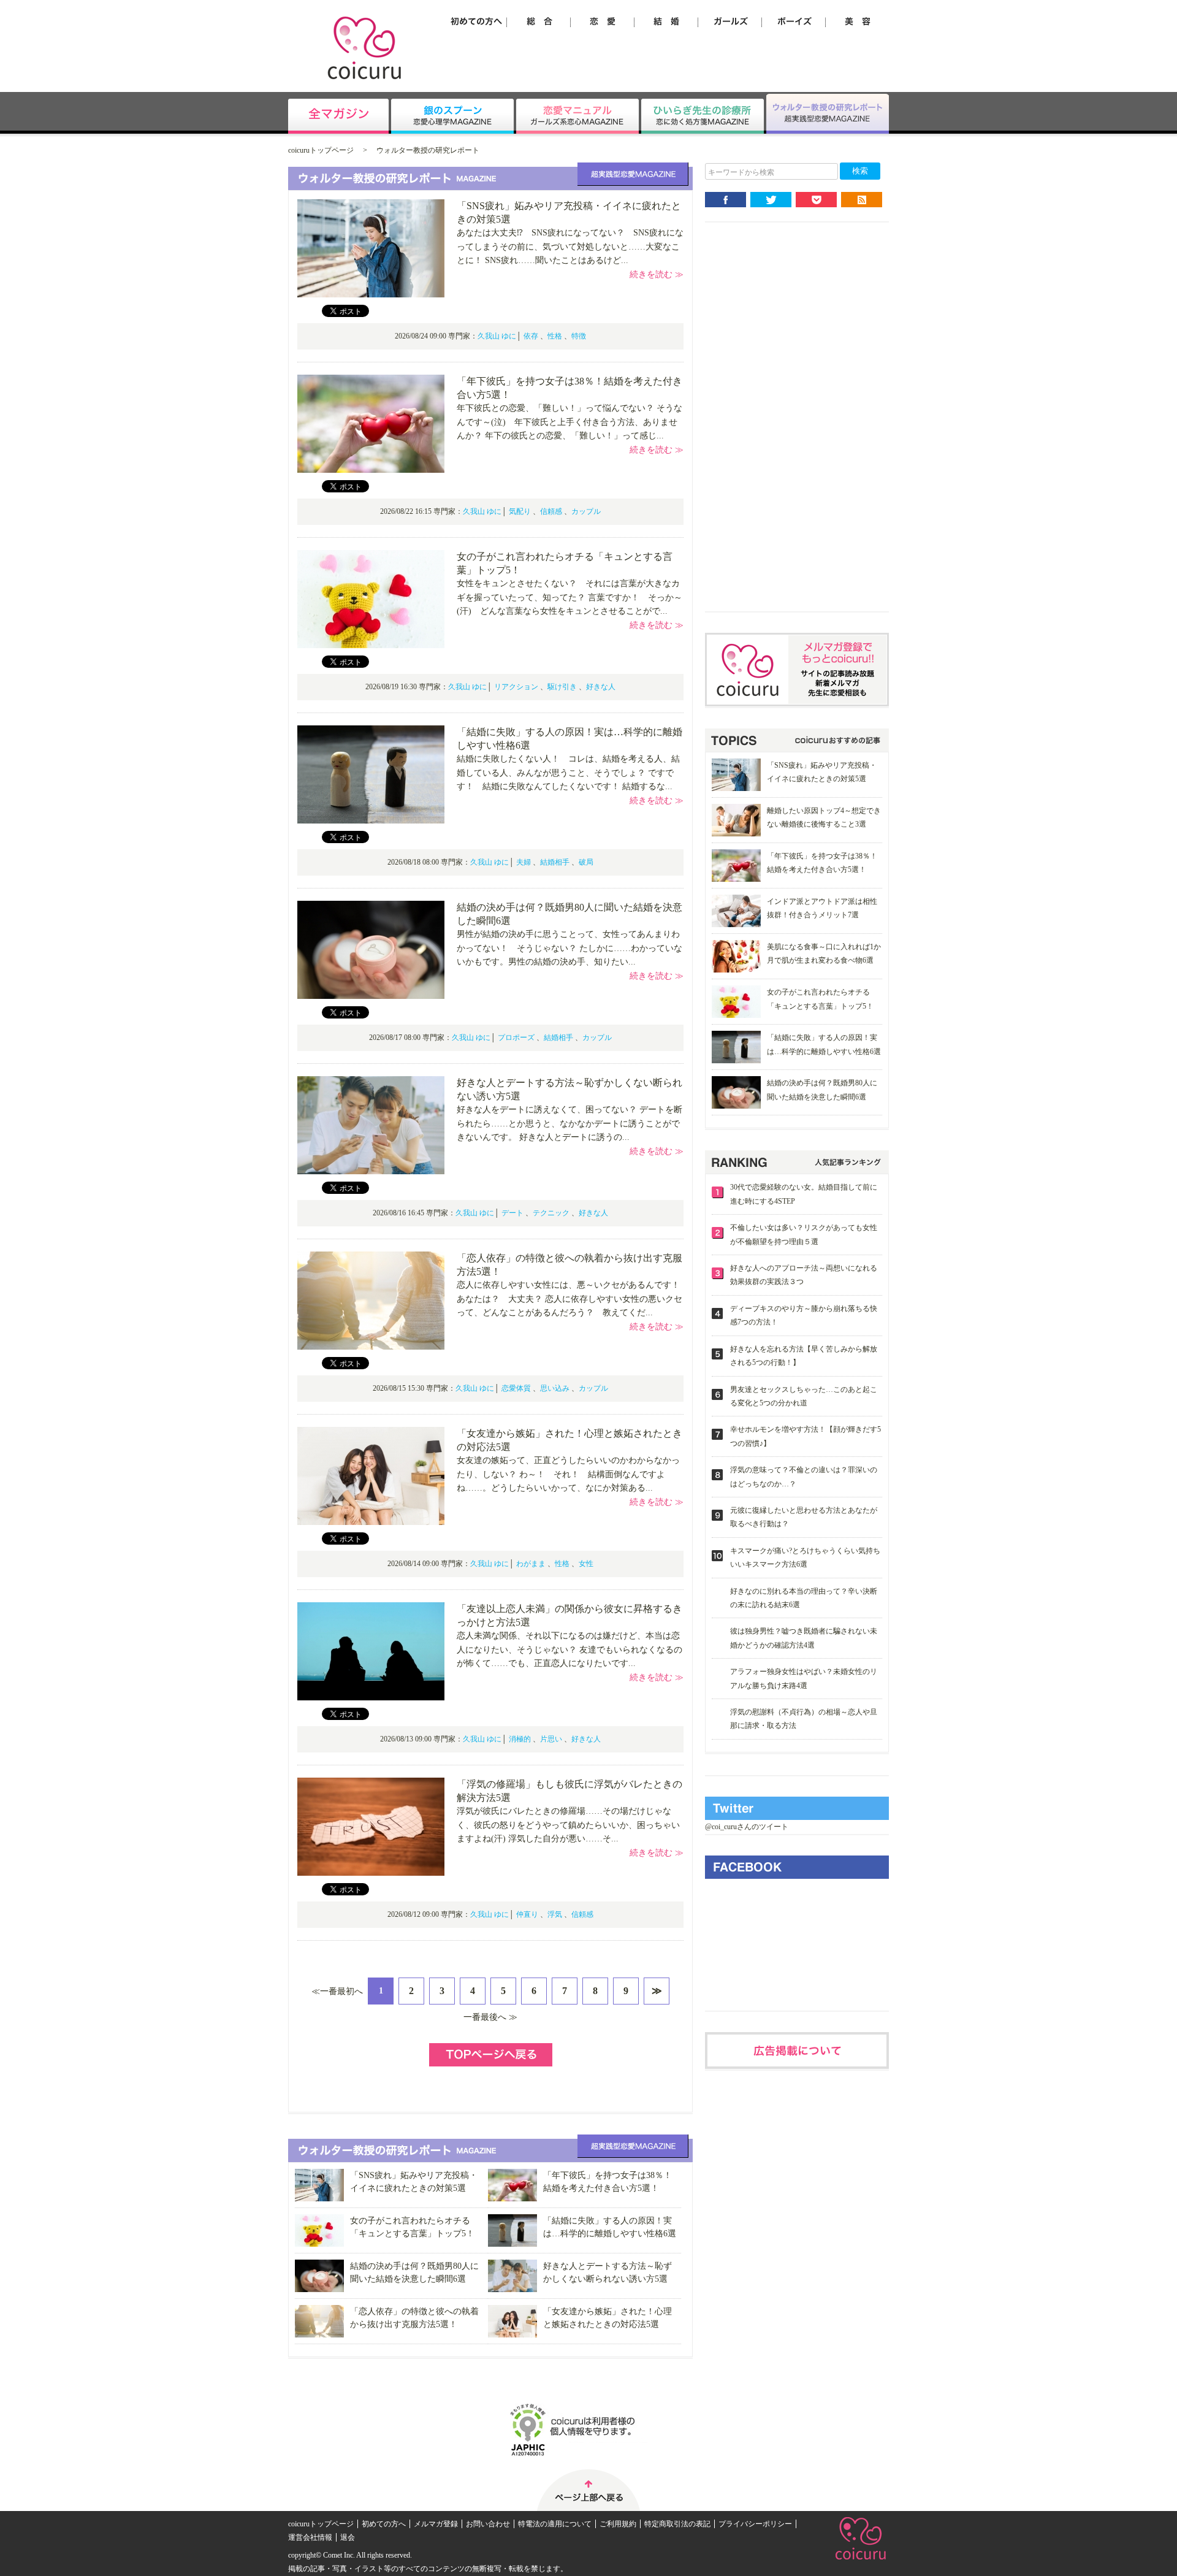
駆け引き (562, 687)
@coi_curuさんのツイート (747, 1827)
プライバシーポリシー (755, 2524)
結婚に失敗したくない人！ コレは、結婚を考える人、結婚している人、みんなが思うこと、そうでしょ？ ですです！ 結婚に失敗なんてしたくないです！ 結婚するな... (568, 773)
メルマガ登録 (436, 2524)
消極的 (520, 1739)
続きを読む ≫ (657, 274)
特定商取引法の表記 (677, 2524)
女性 (586, 1564)
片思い (551, 1739)
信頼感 (551, 511)
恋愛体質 (516, 1388)
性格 (555, 336)
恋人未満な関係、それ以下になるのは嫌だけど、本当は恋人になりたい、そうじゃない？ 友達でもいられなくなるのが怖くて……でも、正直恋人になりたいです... (569, 1649)
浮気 (555, 1914)
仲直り (527, 1914)
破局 (586, 862)
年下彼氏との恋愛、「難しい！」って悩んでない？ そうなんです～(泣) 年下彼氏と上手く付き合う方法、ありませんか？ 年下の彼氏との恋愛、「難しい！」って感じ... (569, 422)
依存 (531, 336)
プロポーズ (516, 1038)
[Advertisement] (797, 427)
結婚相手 (555, 862)
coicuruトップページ (321, 150)
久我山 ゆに (497, 336)
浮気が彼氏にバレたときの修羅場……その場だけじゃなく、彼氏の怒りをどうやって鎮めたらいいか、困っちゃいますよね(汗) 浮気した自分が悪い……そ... (568, 1825)
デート (512, 1213)
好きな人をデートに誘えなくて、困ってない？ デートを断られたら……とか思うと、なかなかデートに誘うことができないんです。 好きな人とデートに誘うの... (569, 1123)
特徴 (579, 336)
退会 (348, 2537)
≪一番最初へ (337, 1991)
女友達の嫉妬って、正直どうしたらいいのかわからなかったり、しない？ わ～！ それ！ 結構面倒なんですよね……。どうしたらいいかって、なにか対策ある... (568, 1474)
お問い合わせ (488, 2524)
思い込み (555, 1388)
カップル (586, 511)
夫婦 (524, 862)
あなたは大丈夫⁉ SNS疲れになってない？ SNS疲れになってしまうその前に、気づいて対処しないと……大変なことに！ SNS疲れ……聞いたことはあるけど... (570, 247)
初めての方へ (384, 2524)
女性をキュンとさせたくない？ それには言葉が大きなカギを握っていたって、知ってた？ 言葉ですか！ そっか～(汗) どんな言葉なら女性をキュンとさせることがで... (569, 597)
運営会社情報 (310, 2537)
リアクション (516, 687)
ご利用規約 (618, 2524)
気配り (520, 511)
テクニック (551, 1213)
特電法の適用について (555, 2524)
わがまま (531, 1564)
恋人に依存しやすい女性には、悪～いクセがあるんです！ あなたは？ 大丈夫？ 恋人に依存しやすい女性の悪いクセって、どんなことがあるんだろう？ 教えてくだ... (573, 1299)
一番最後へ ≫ (490, 2017)
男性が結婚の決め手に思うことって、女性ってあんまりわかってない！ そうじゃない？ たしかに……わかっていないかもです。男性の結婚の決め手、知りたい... (569, 948)
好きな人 (601, 687)
